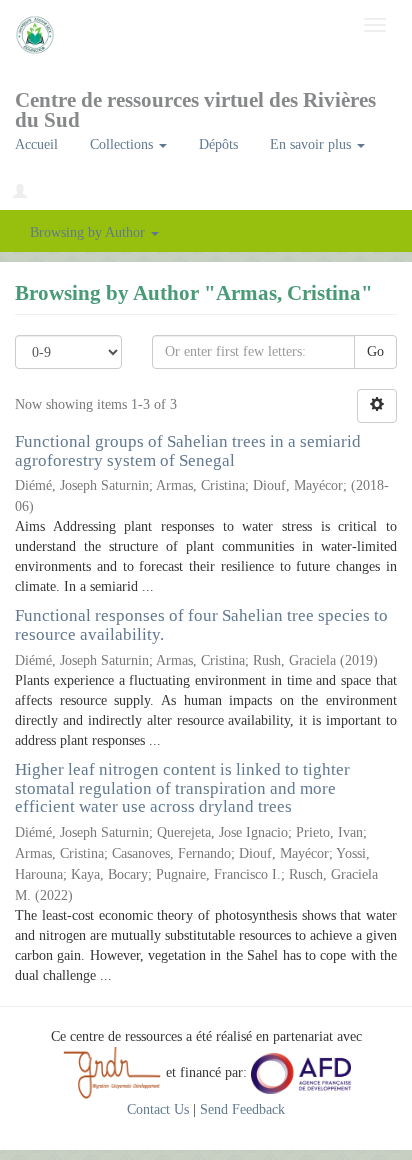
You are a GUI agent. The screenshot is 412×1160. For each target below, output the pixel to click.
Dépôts (218, 144)
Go (375, 351)
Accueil (36, 144)
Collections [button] (123, 144)
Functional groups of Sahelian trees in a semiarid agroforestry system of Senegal (188, 451)
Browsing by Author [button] (89, 232)
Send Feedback (242, 1109)
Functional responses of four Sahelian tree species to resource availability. (201, 625)
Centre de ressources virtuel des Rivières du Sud (195, 106)
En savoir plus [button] (312, 144)
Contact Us (158, 1109)
